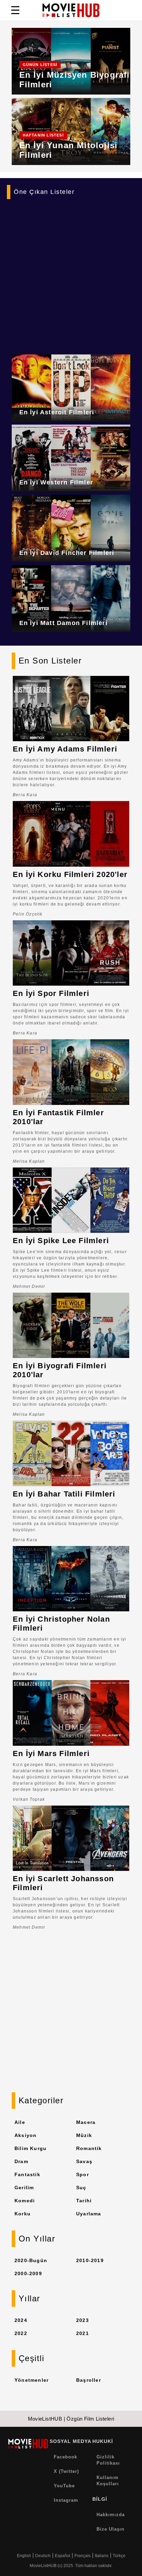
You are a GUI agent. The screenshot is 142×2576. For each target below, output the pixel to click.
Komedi (25, 2201)
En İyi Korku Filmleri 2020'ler (70, 874)
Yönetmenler (32, 2380)
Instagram (66, 2500)
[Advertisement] (71, 273)
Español (63, 2556)
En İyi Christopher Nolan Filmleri (61, 1624)
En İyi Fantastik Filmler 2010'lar (58, 1117)
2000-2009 (28, 2273)
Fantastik (27, 2174)
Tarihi (84, 2201)
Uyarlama (89, 2214)
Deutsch (43, 2556)
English (24, 2556)
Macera (86, 2122)
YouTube (64, 2486)
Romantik (89, 2148)
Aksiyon (26, 2135)
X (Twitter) (66, 2471)
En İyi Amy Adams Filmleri (65, 749)
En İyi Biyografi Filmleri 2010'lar (60, 1370)
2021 (83, 2333)
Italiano (102, 2556)
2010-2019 (90, 2260)
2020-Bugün (31, 2260)
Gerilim (24, 2188)
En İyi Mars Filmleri (51, 1753)
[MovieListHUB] (71, 10)
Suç (81, 2188)
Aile (20, 2122)
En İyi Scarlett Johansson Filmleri (63, 1883)
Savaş (84, 2161)
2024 (21, 2320)
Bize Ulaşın (110, 2529)
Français (83, 2556)
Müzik (84, 2135)
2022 (21, 2333)
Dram (21, 2161)
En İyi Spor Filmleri (51, 993)
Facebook (65, 2457)
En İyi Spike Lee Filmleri (61, 1241)
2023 (83, 2320)
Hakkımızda (111, 2515)
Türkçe (119, 2556)
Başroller (89, 2380)
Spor (83, 2174)
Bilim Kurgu (31, 2148)
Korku (23, 2214)
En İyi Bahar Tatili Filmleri (64, 1494)
